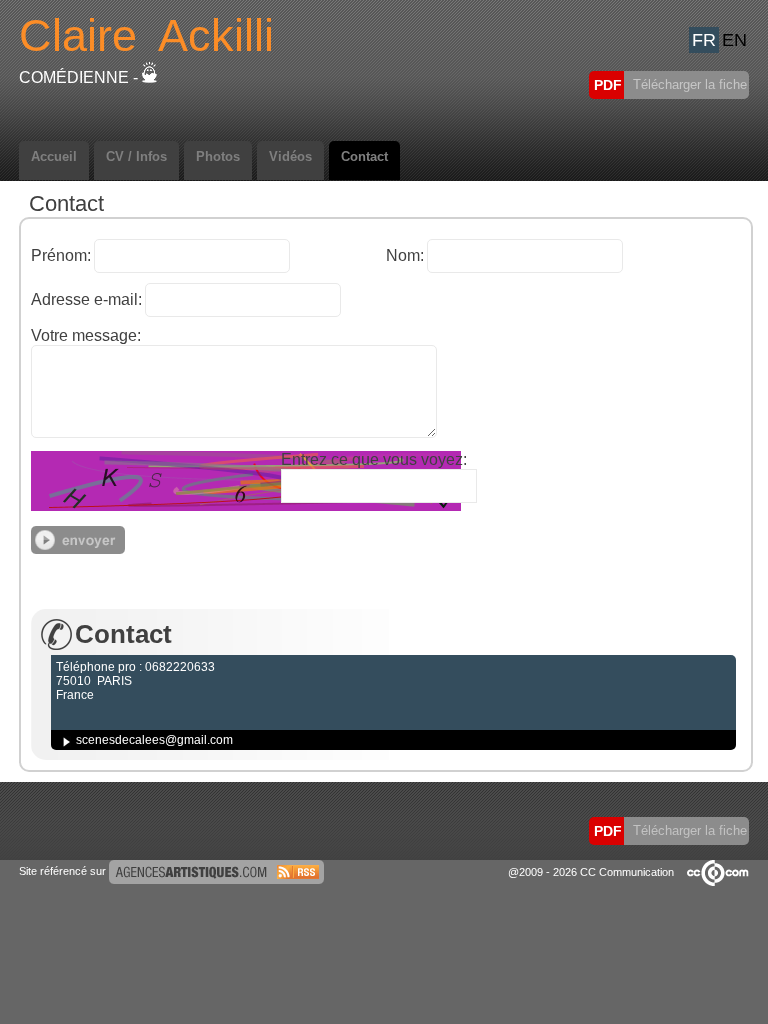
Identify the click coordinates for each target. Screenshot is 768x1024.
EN (734, 40)
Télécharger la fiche (688, 84)
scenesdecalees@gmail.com (154, 740)
